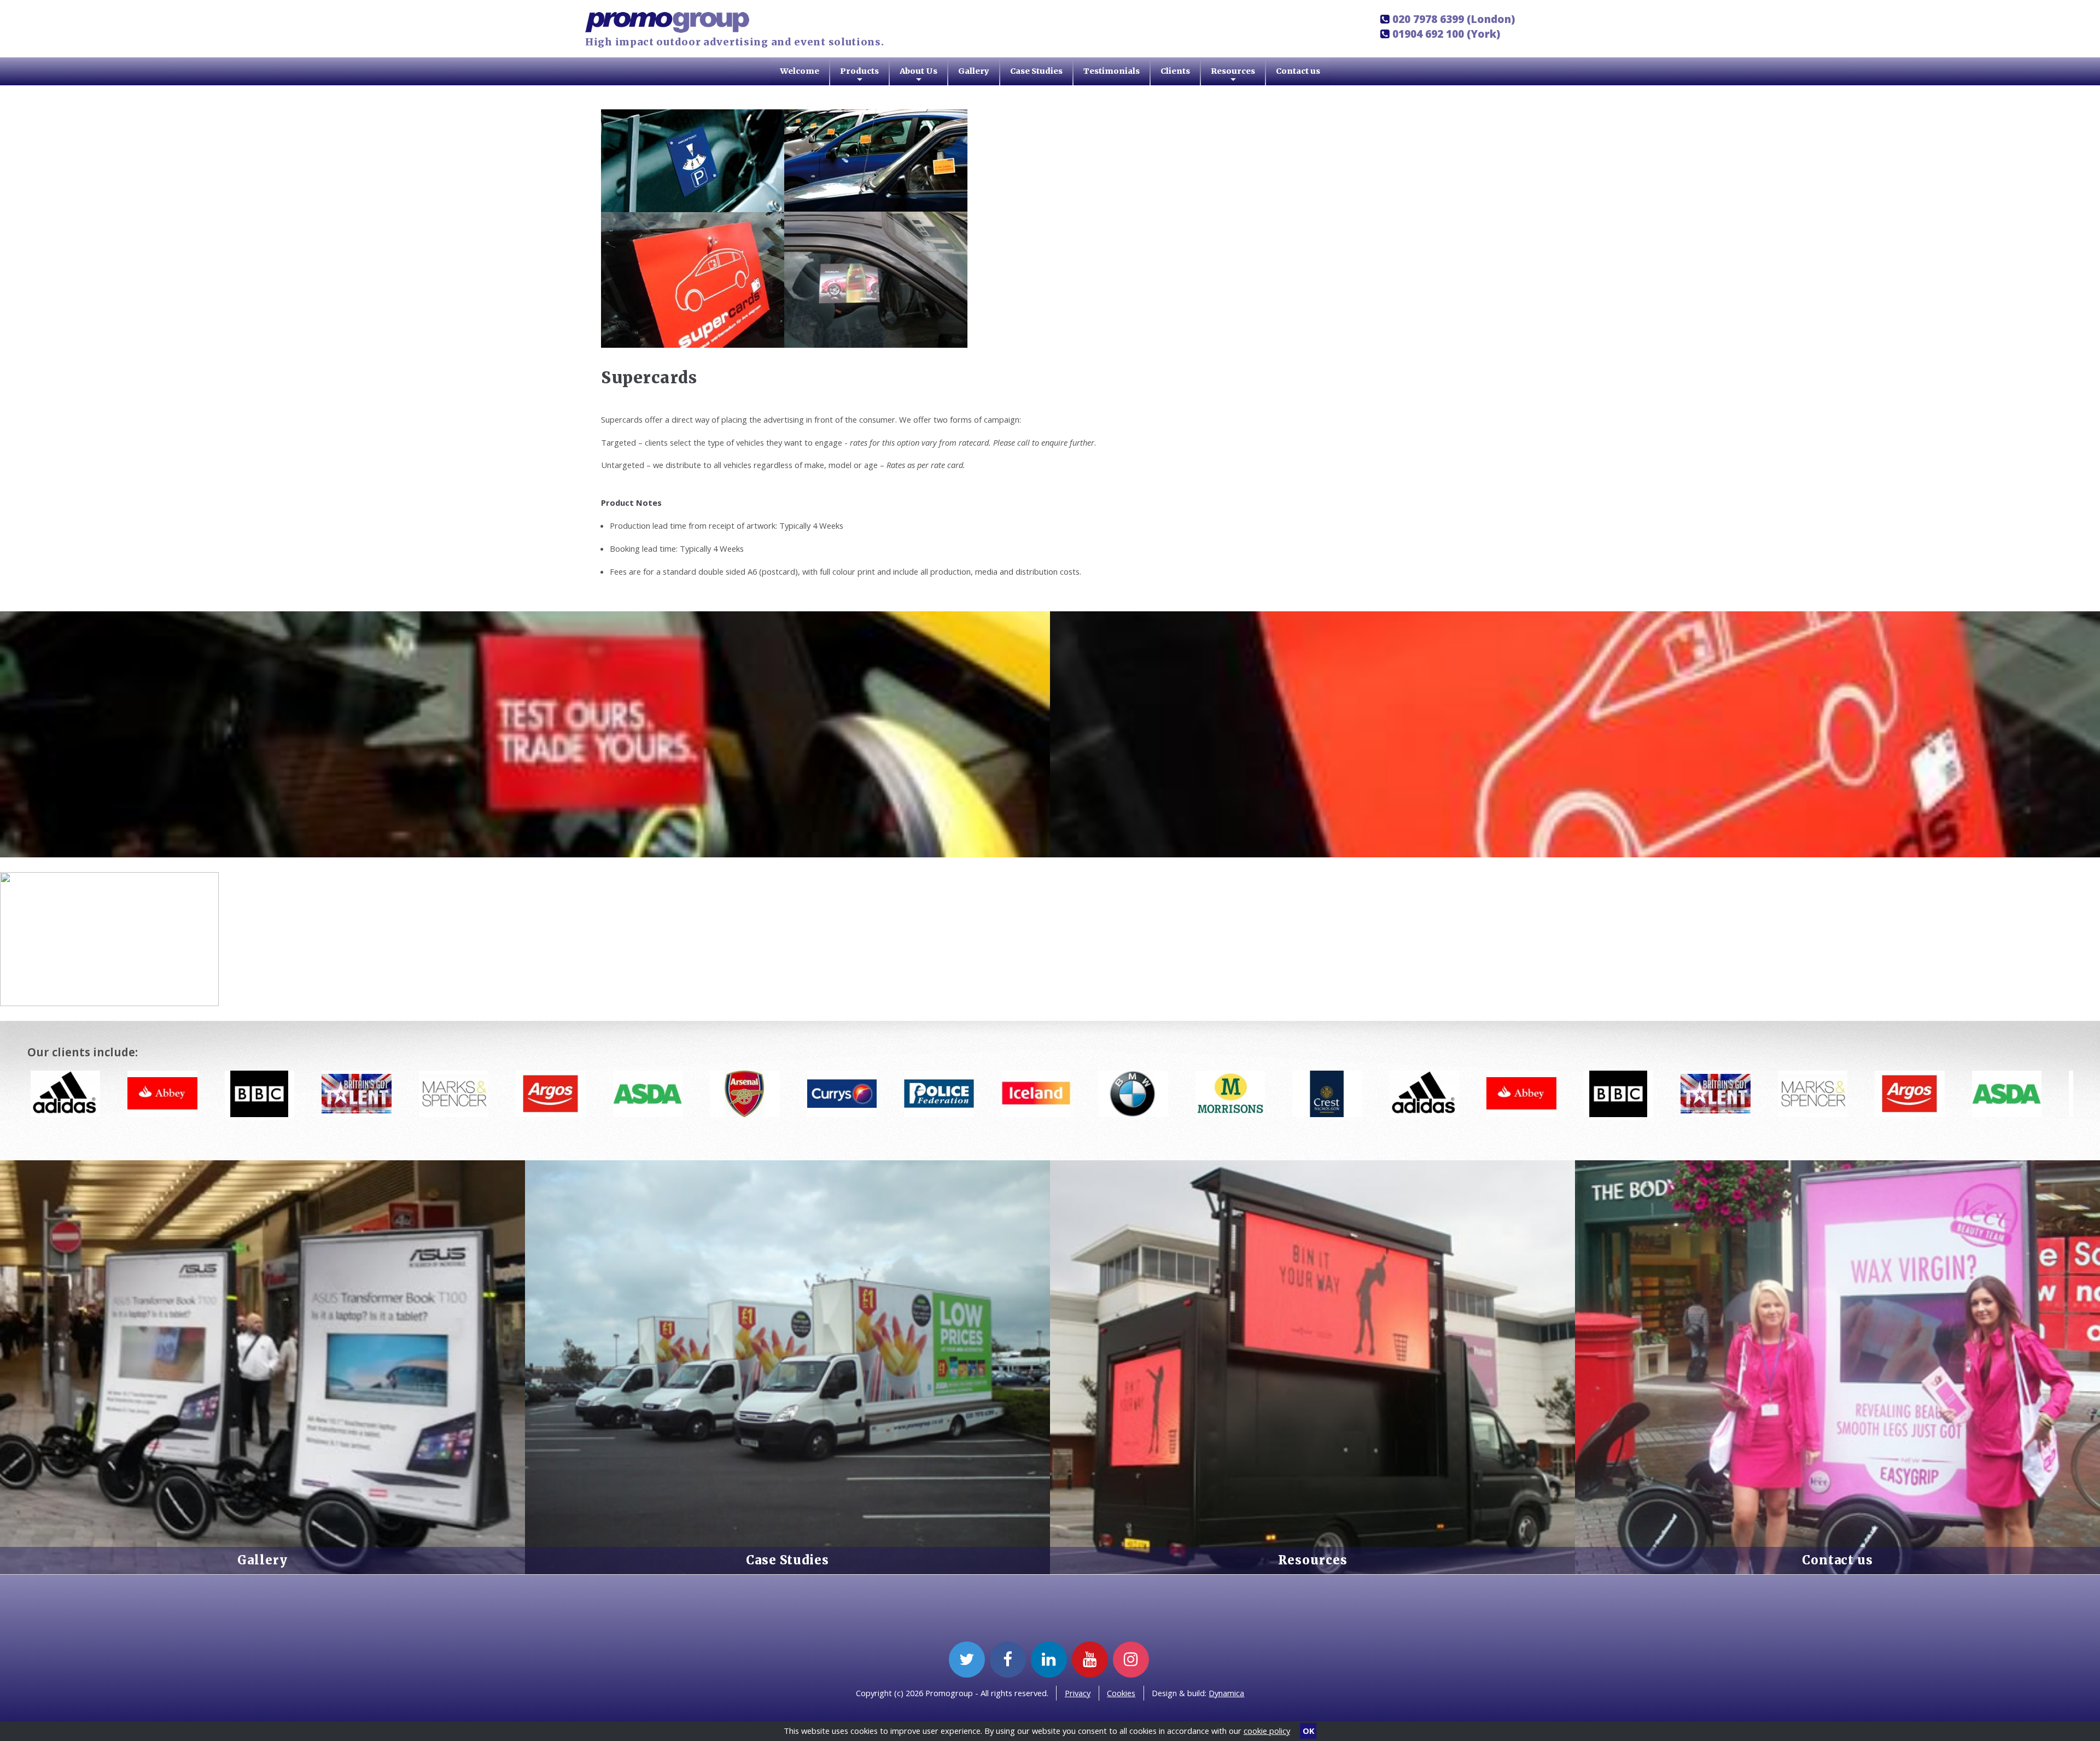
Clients (1175, 71)
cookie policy (1267, 1731)
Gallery (974, 71)
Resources (1233, 75)
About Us (918, 75)
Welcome (800, 71)
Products (859, 75)
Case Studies (1036, 71)
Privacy (1078, 1693)
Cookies (1121, 1693)
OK (1308, 1731)
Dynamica (1226, 1693)
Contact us (1298, 71)
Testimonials (1112, 71)
